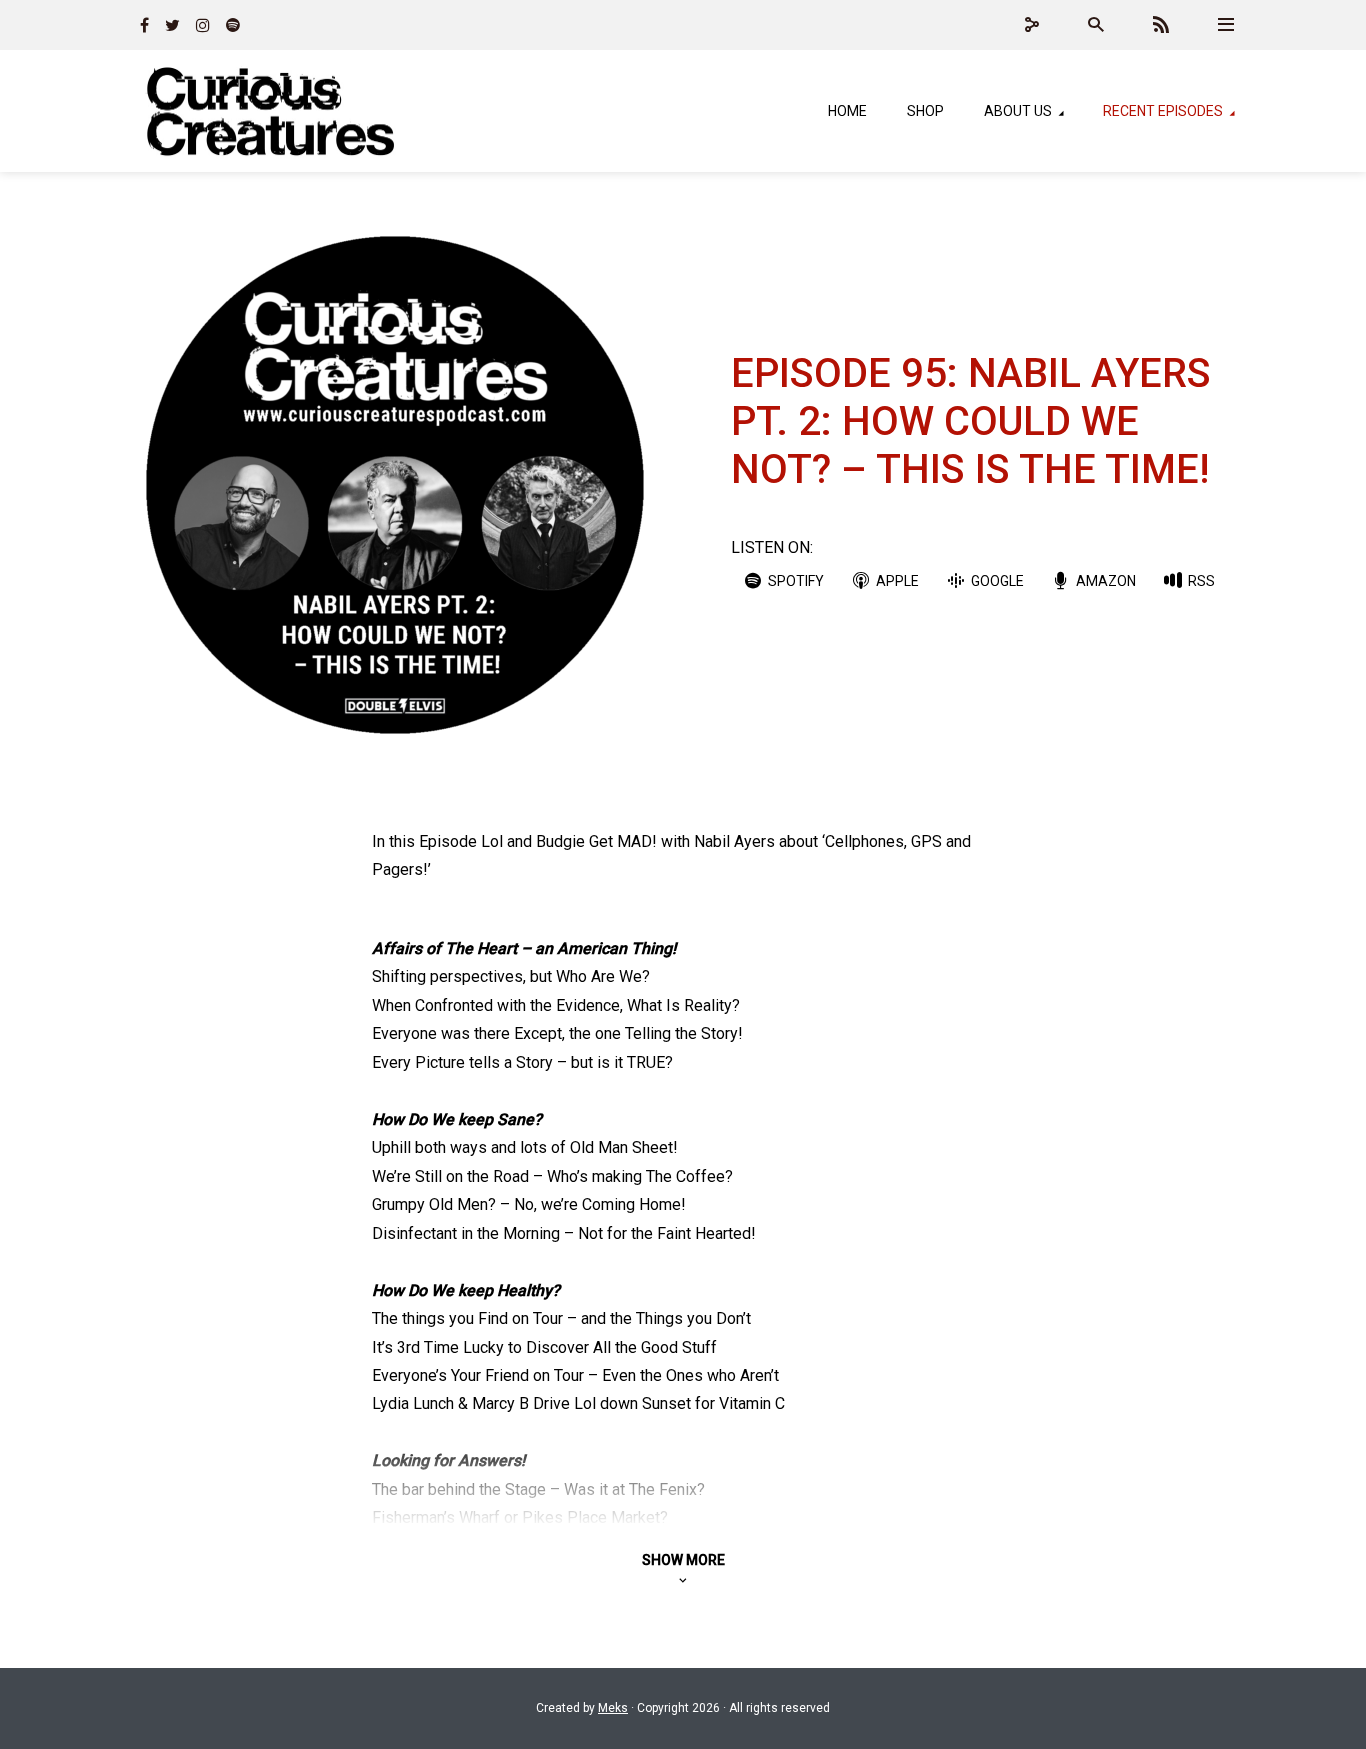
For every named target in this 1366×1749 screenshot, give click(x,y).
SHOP (925, 111)
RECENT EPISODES (1163, 111)
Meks (613, 1708)
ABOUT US (1018, 111)
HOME (847, 111)
